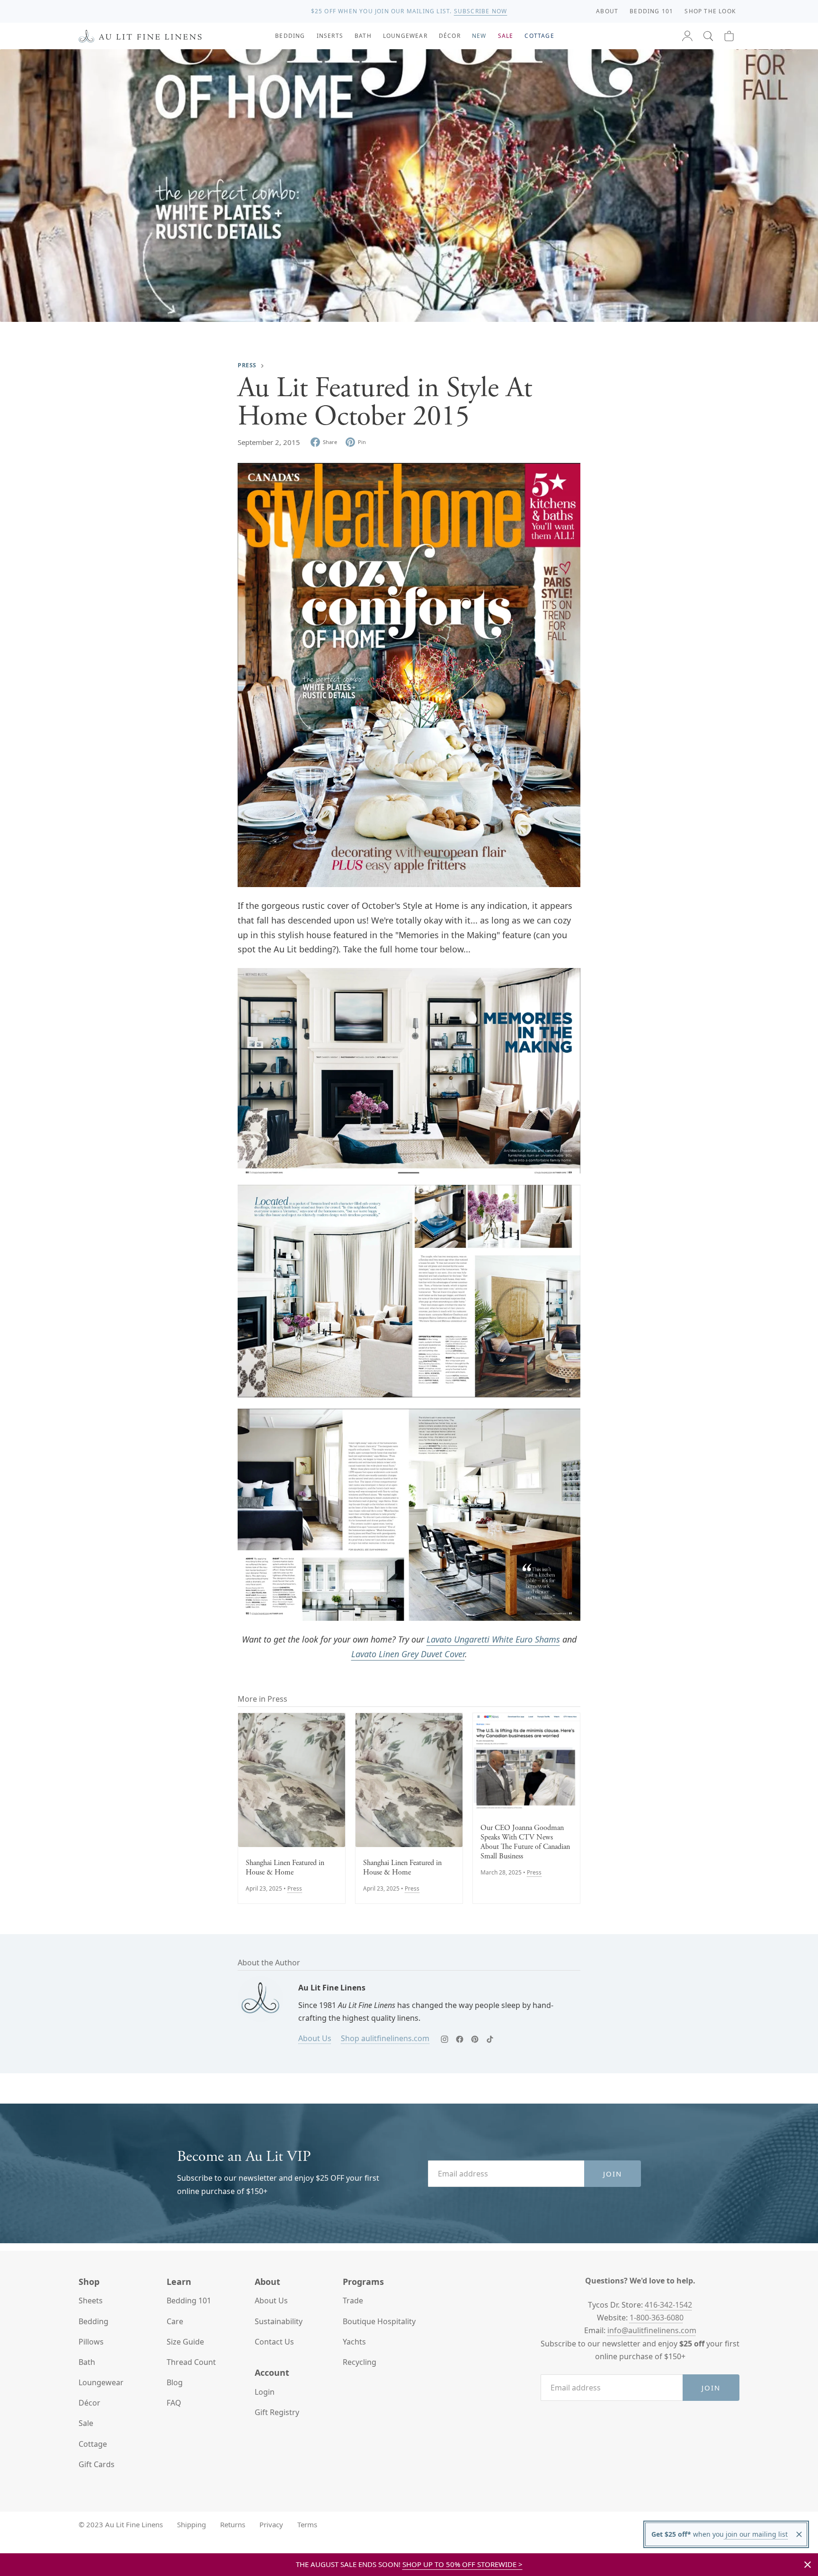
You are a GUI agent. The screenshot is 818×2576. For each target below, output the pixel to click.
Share (330, 442)
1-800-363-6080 (657, 2318)
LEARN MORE (482, 11)
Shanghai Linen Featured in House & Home (285, 1868)
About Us (315, 2038)
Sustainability (279, 2321)
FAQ (174, 2403)
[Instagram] (445, 2039)
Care (175, 2321)
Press (247, 365)
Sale (86, 2423)
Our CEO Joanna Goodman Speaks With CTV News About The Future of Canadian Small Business (525, 1842)
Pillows (91, 2342)
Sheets (91, 2301)
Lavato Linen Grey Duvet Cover (408, 1654)
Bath (87, 2362)
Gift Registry (277, 2412)
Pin (362, 442)
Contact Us (274, 2342)
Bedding (93, 2321)
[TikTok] (490, 2039)
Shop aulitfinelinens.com (385, 2038)
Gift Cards (97, 2464)
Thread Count (191, 2362)
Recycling (360, 2362)
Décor (89, 2403)
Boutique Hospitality (379, 2321)
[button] (708, 36)
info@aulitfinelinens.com (652, 2330)
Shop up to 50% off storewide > (462, 2564)
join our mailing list (756, 2534)
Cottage (93, 2444)
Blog (175, 2382)
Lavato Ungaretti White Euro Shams (493, 1639)
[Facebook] (460, 2039)
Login (265, 2392)
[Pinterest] (475, 2039)
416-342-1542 (668, 2305)
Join (613, 2174)
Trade (353, 2301)
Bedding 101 (189, 2301)
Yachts (354, 2342)
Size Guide (185, 2342)
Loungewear (101, 2382)
